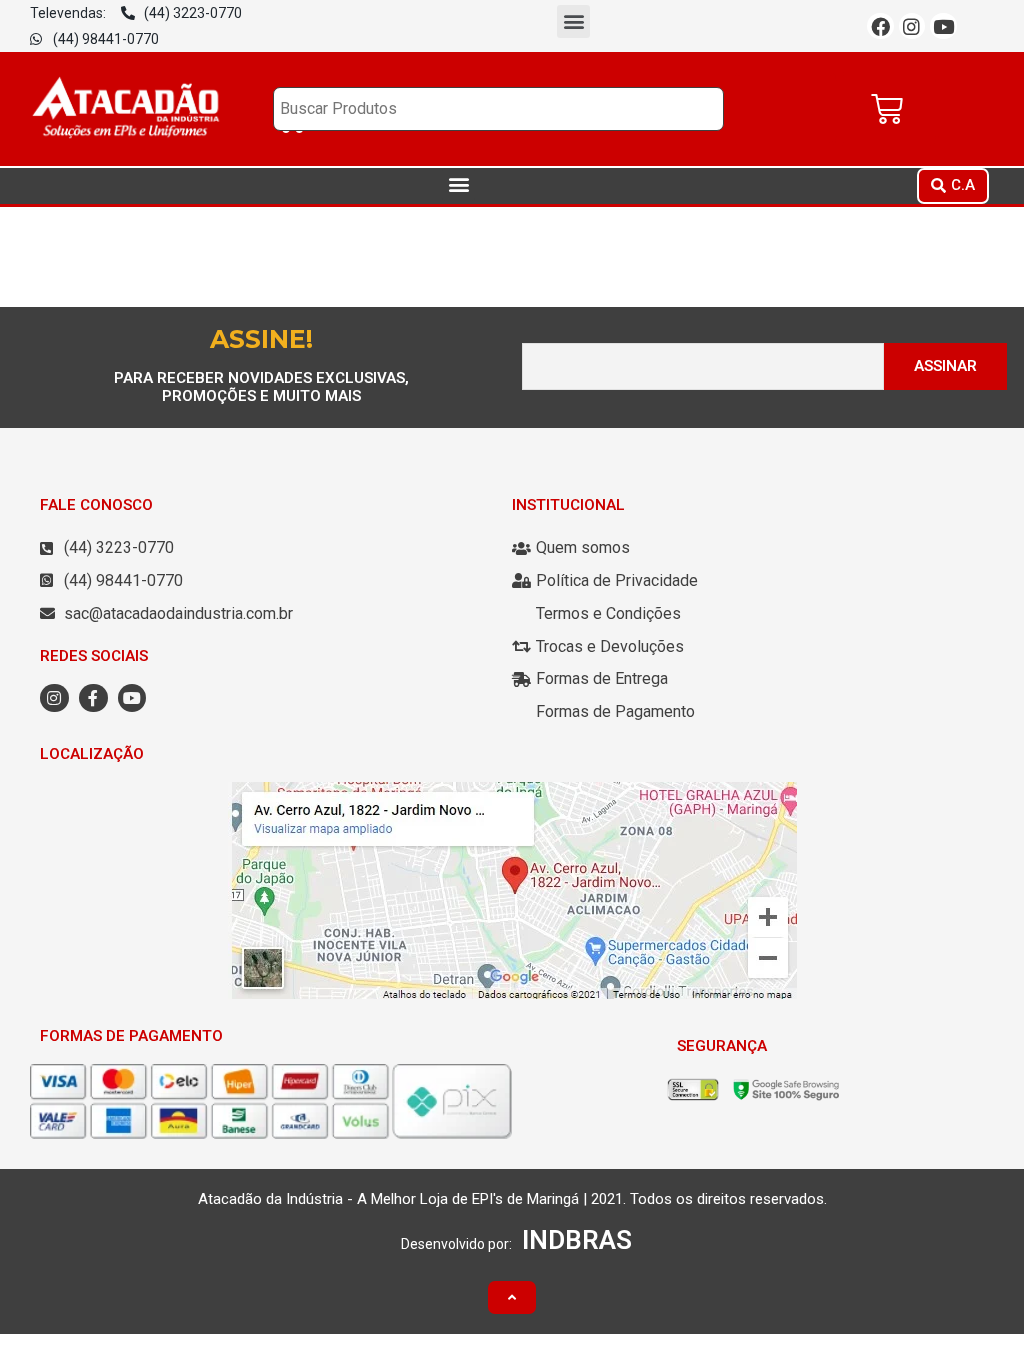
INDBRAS (577, 1240)
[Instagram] (912, 26)
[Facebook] (880, 26)
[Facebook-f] (93, 698)
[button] (573, 21)
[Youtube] (943, 26)
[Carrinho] (887, 109)
